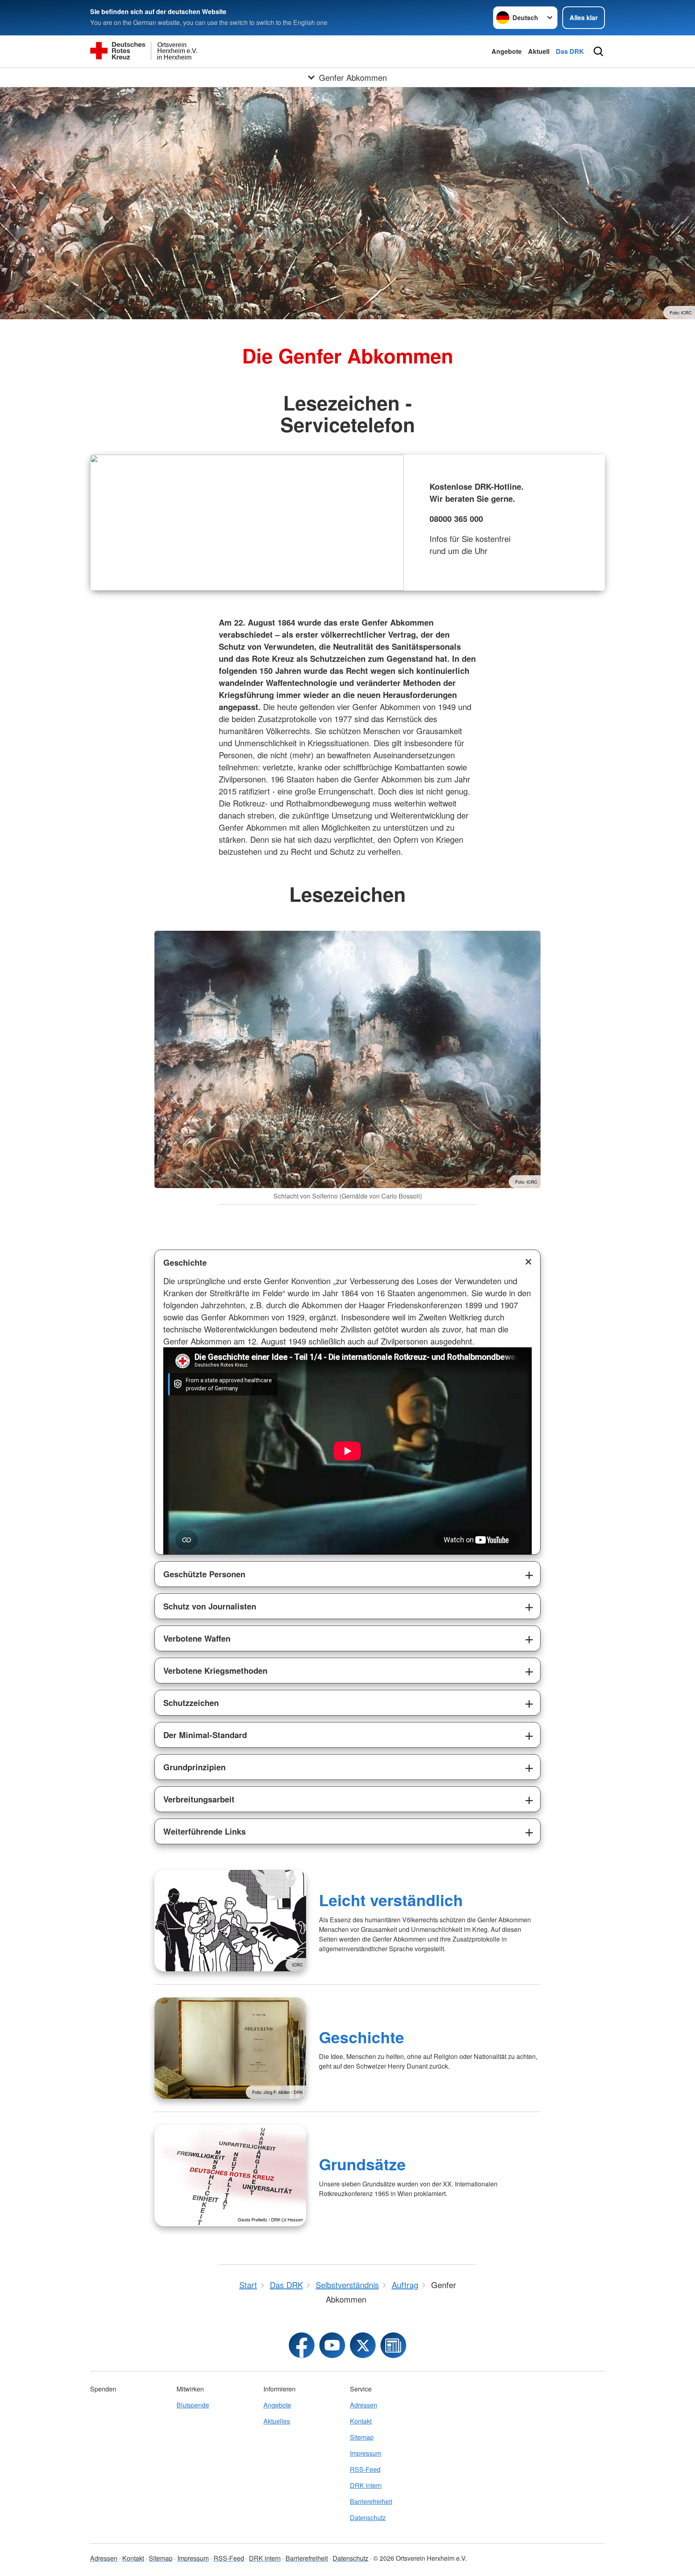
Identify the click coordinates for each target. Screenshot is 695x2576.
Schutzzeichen (191, 1703)
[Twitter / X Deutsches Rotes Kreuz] (363, 2345)
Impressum (366, 2453)
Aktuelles (277, 2421)
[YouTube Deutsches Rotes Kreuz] (332, 2345)
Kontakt (361, 2421)
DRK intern (366, 2485)
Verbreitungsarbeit (199, 1799)
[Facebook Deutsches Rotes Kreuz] (302, 2345)
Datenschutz (368, 2518)
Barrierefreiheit (371, 2501)
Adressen (364, 2405)
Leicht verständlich (391, 1900)
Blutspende (193, 2405)
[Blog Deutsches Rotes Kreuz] (393, 2345)
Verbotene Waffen (197, 1638)
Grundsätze (362, 2164)
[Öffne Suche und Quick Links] (598, 51)
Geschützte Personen (204, 1574)
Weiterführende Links (205, 1831)
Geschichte (185, 1262)
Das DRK (570, 51)
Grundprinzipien (194, 1767)
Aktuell (539, 51)
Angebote (507, 51)
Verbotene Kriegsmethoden (215, 1670)
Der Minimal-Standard (205, 1735)
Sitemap (362, 2437)
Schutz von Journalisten (210, 1606)
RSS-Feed (365, 2469)
